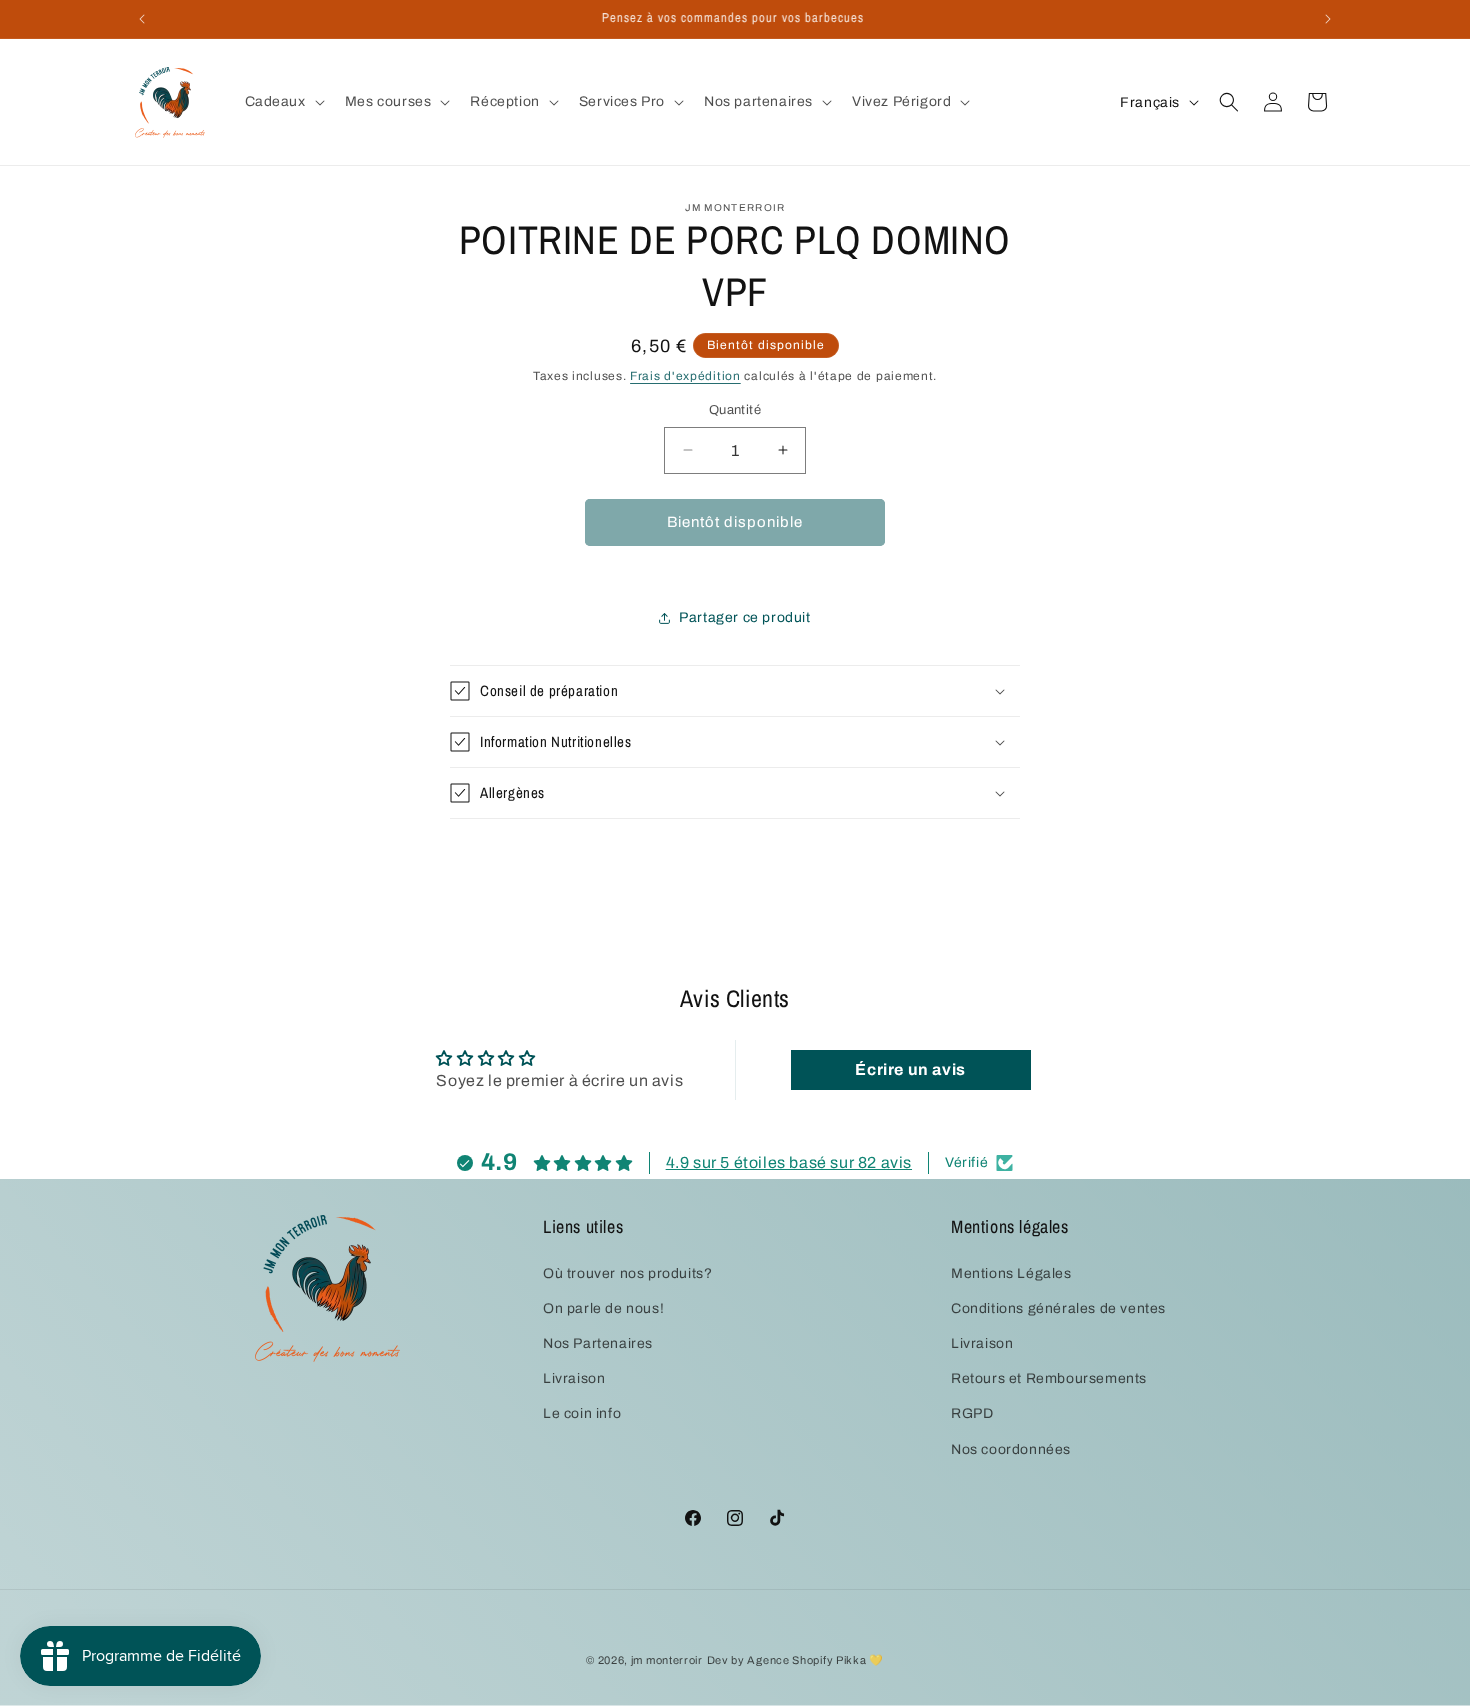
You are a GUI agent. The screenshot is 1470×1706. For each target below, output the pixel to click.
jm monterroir (667, 1660)
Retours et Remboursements (1049, 1378)
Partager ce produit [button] (744, 617)
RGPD (972, 1414)
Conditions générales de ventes (1058, 1308)
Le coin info (582, 1414)
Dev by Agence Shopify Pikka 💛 (795, 1660)
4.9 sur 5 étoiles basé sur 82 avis (789, 1162)
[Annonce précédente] (142, 19)
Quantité (735, 410)
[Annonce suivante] (1328, 19)
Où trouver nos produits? (627, 1273)
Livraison (574, 1378)
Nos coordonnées (1011, 1449)
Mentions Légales (1011, 1273)
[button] (283, 102)
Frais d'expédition (685, 376)
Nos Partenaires (598, 1343)
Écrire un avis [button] (910, 1068)
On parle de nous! (603, 1308)
